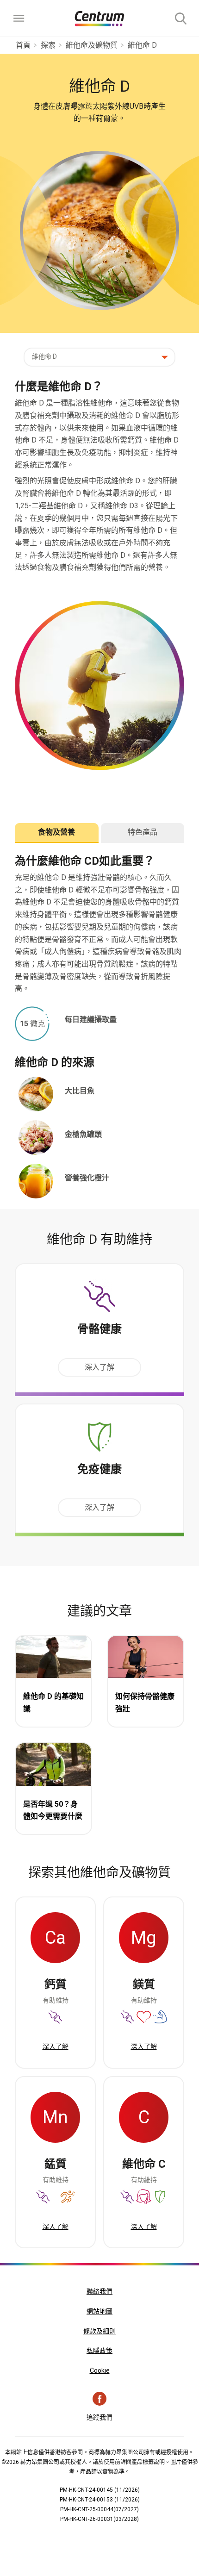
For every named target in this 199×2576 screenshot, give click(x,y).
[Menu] (19, 19)
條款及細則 (99, 2331)
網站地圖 (99, 2311)
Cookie (100, 2370)
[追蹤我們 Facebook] (99, 2399)
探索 (48, 45)
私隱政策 (99, 2351)
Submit (180, 19)
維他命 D (142, 45)
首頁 (23, 45)
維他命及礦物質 (92, 45)
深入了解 (99, 1367)
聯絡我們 (99, 2291)
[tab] (57, 833)
